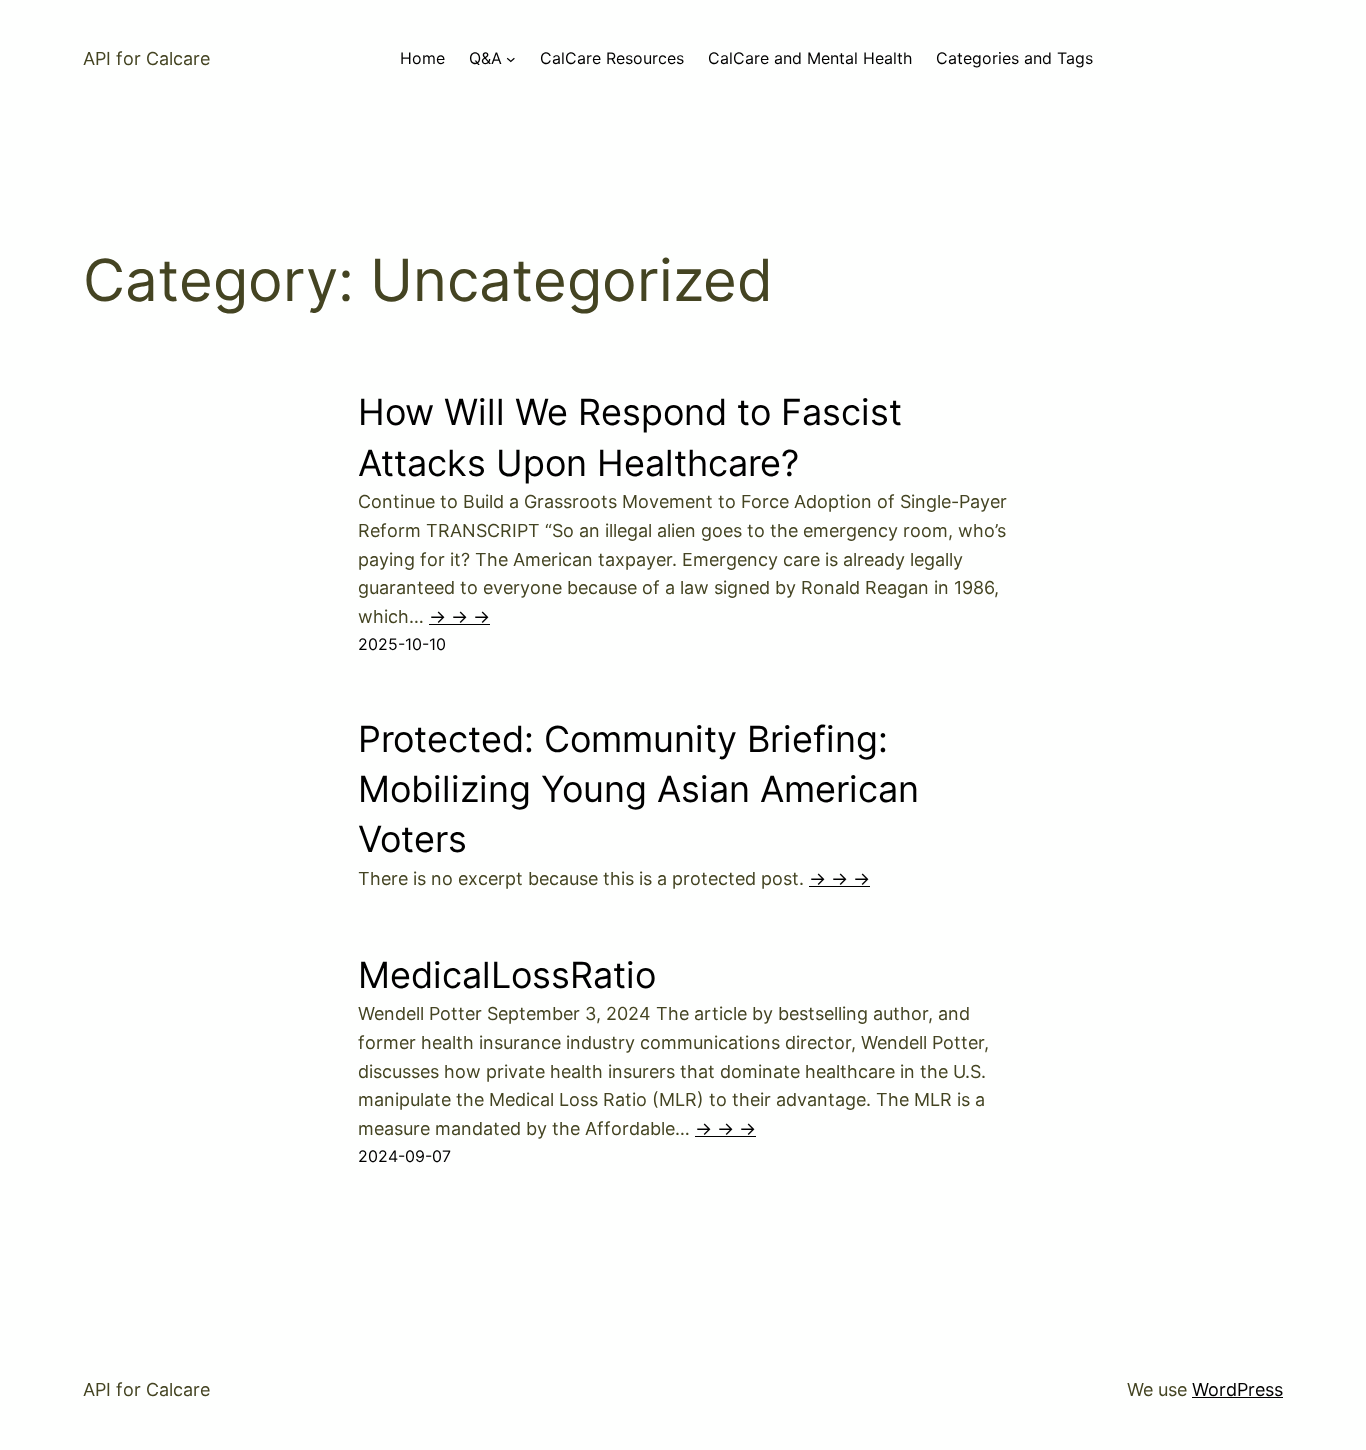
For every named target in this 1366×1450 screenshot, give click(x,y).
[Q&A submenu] (511, 59)
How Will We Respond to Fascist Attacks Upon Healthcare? (630, 437)
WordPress (1237, 1389)
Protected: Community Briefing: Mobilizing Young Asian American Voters (638, 789)
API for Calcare (146, 58)
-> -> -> (459, 616)
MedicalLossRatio (507, 975)
